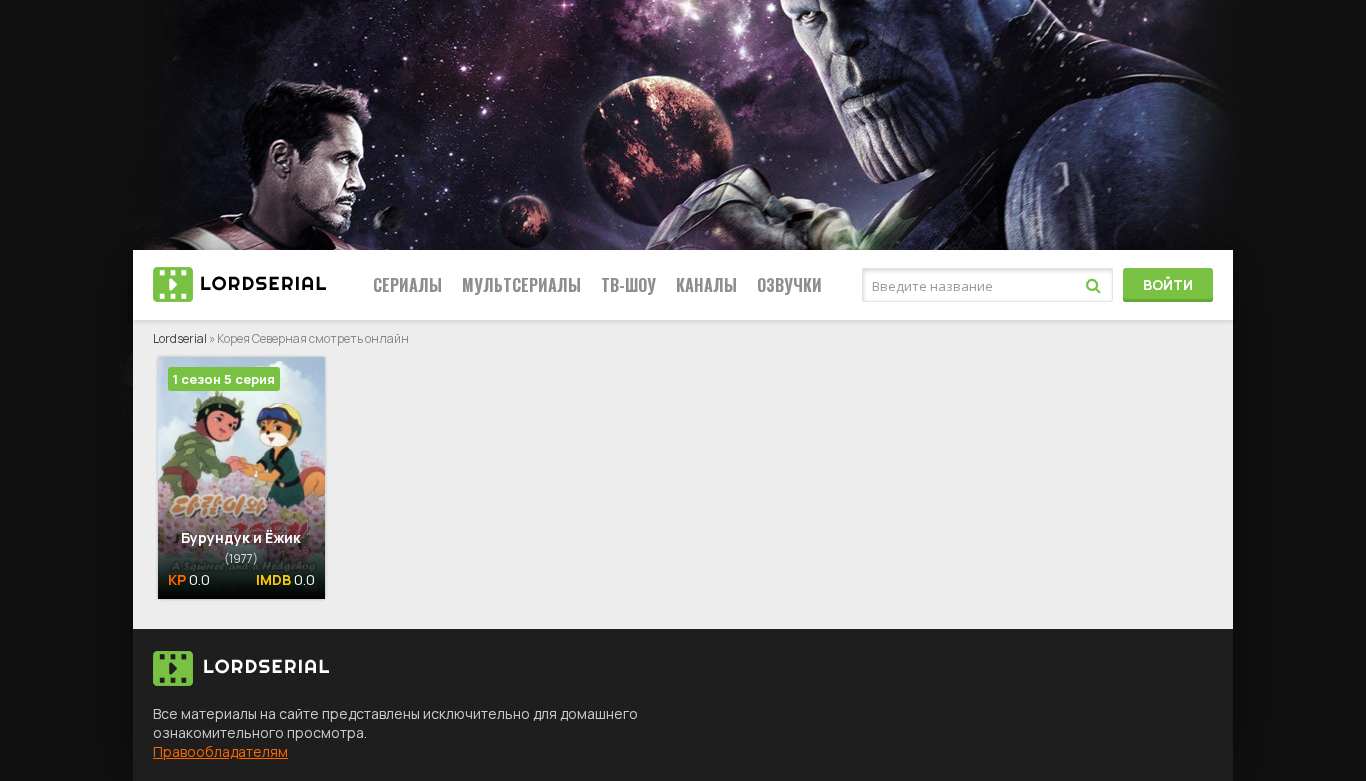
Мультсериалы (521, 285)
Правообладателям (220, 751)
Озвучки (789, 285)
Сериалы (407, 285)
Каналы (706, 285)
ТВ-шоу (628, 285)
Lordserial (180, 338)
